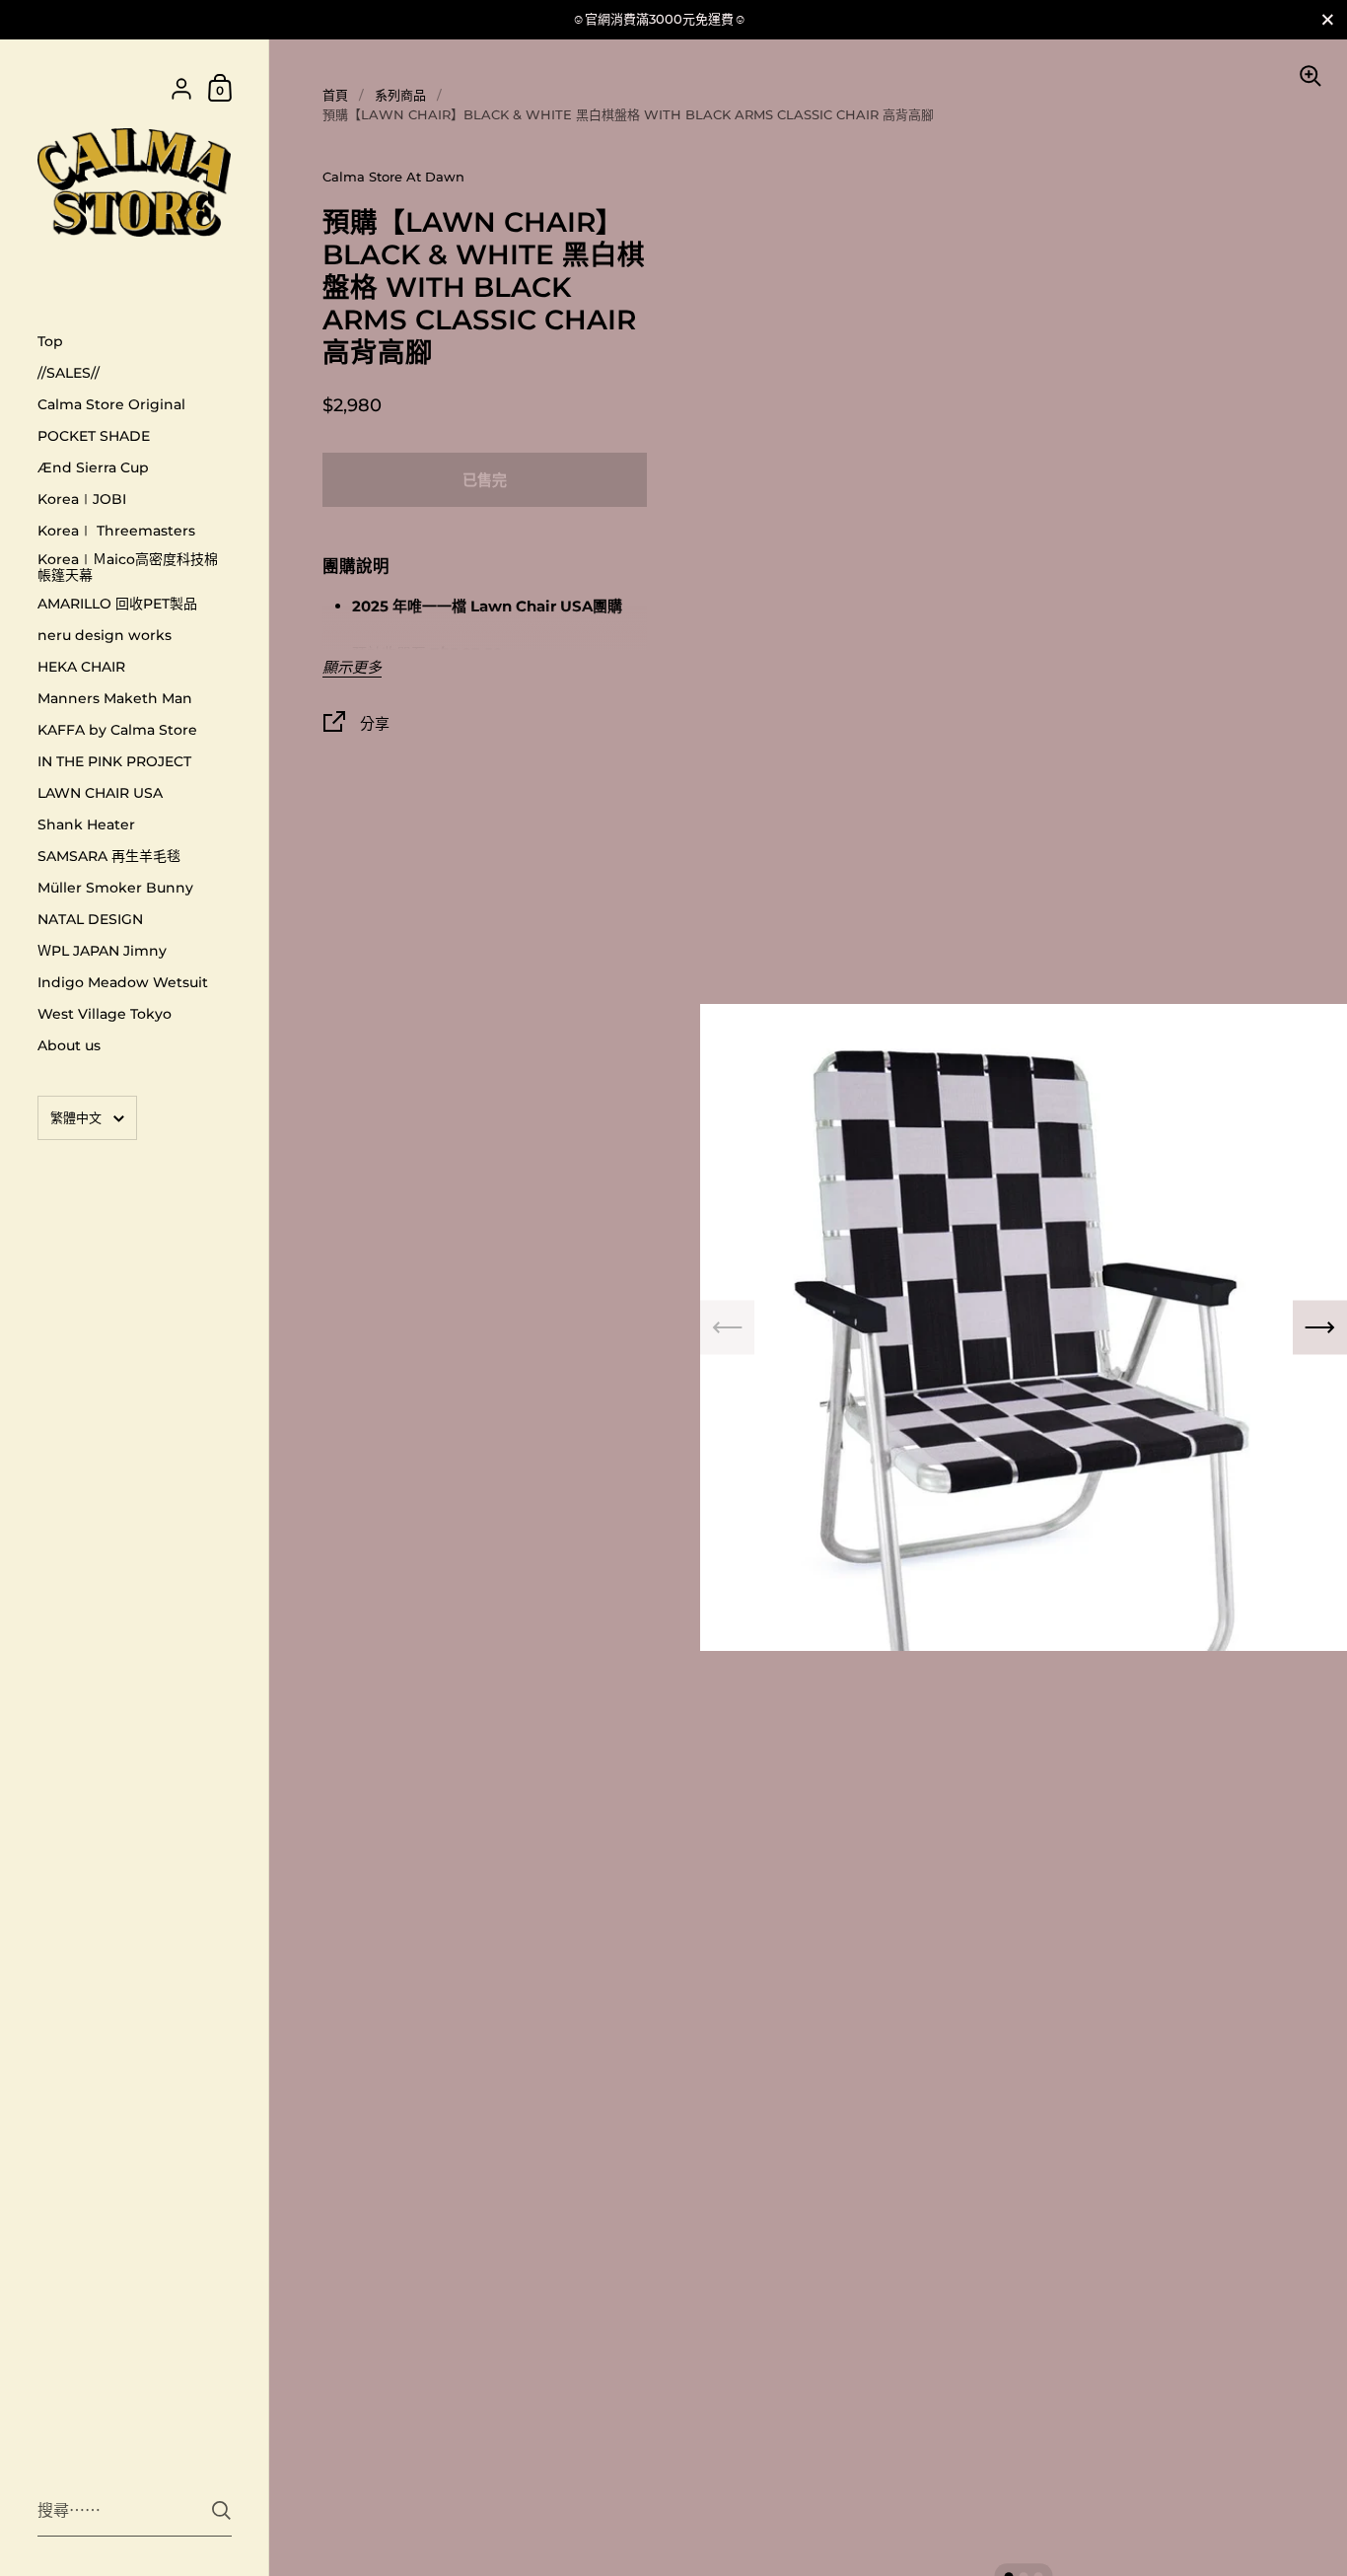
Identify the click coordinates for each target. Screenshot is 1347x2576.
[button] (1320, 1328)
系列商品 (400, 95)
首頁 (335, 95)
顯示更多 (352, 668)
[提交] (221, 2510)
